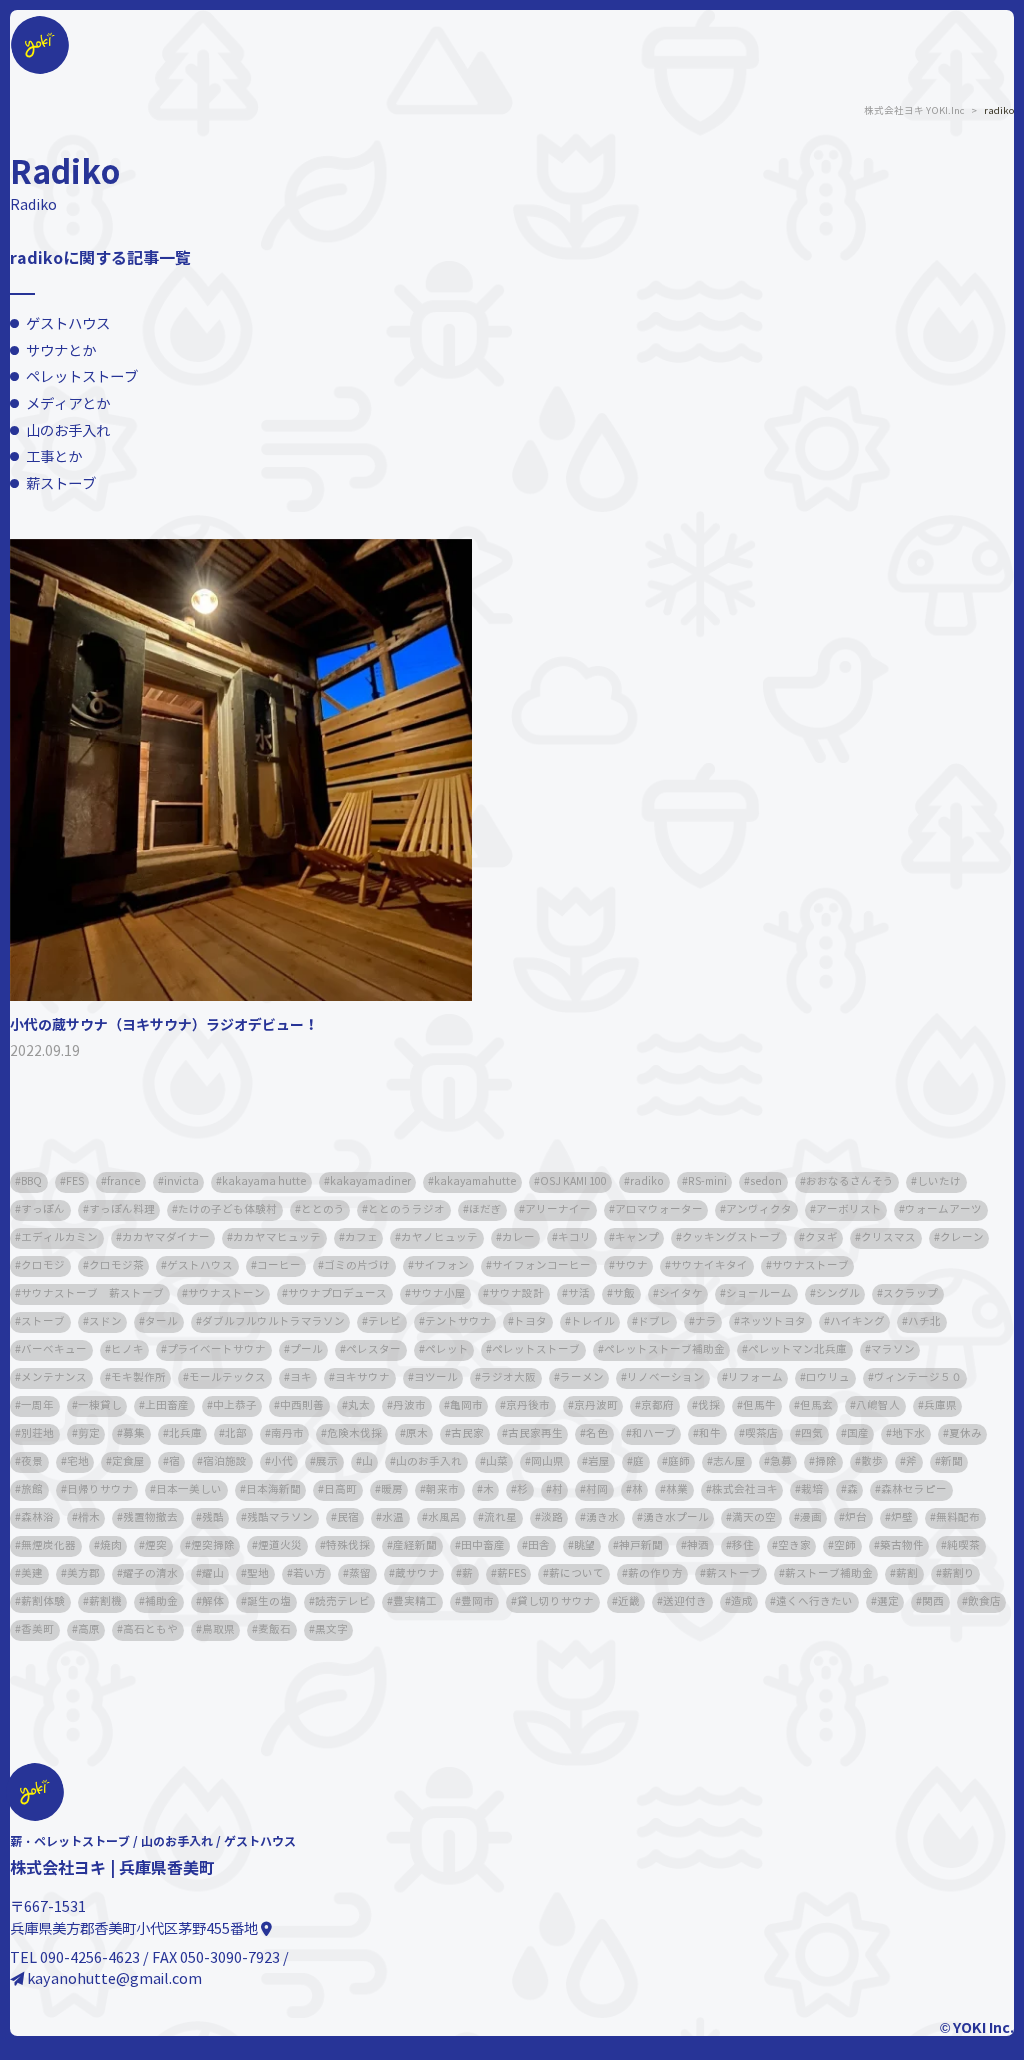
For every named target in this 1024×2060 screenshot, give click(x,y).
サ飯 (624, 1293)
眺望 (585, 1545)
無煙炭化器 (48, 1545)
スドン (105, 1321)
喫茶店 (761, 1433)
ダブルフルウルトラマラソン (273, 1321)
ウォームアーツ (943, 1209)
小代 (282, 1461)
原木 (417, 1433)
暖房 (392, 1489)
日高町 (340, 1489)
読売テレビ (342, 1601)
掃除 (826, 1461)
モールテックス (227, 1377)
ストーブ (43, 1321)
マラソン (893, 1349)
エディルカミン (59, 1237)
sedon (766, 1181)
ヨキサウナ (362, 1377)
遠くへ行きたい (814, 1601)
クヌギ (821, 1237)
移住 (743, 1545)
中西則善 (302, 1405)
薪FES (511, 1573)
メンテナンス (54, 1377)
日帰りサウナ (100, 1489)
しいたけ (939, 1181)
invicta (181, 1181)
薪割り (958, 1573)
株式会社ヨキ (745, 1489)
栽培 (812, 1489)
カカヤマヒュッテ (277, 1237)
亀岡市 (466, 1405)
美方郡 (83, 1573)
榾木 (89, 1517)
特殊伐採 (348, 1545)
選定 (888, 1601)
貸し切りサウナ (555, 1601)
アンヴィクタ (759, 1209)
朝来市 (442, 1489)
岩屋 (599, 1461)
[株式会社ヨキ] (40, 18)
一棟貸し (100, 1405)
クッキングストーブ (731, 1237)
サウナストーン (226, 1293)
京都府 (657, 1405)
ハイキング (857, 1321)
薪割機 (105, 1601)
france (123, 1181)
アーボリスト (849, 1209)
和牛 (710, 1433)
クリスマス (888, 1237)
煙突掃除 (213, 1545)
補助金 (161, 1601)
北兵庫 (185, 1433)
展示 (327, 1461)
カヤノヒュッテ (439, 1237)
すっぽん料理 (122, 1209)
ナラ (706, 1321)
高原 (89, 1629)
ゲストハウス (68, 324)
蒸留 (360, 1573)
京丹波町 (596, 1405)
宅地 (78, 1461)
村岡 (597, 1489)
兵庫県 (940, 1405)
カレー (518, 1237)
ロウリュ (828, 1377)
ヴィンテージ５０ (918, 1377)
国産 (858, 1433)
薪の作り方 (655, 1573)
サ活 (579, 1293)
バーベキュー (54, 1349)
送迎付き (685, 1601)
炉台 (856, 1517)
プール (306, 1349)
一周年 (37, 1405)
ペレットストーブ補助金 (664, 1349)
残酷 (213, 1517)
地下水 (908, 1433)
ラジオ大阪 (508, 1377)
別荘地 (37, 1433)
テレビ (384, 1321)
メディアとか (68, 404)
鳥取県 (218, 1629)
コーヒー (279, 1265)
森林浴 (37, 1517)
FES (75, 1181)
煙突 (156, 1545)
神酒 (698, 1545)
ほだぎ (485, 1209)
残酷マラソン (280, 1517)
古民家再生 (535, 1433)
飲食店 (984, 1601)
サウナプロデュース (337, 1293)
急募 (781, 1461)
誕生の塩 (269, 1601)
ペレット (447, 1349)
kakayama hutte (264, 1181)
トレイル (593, 1321)
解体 (213, 1601)
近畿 (629, 1601)
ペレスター (373, 1349)
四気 (812, 1433)
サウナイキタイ (709, 1265)
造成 (742, 1601)
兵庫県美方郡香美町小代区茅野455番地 (135, 1929)
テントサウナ (458, 1321)
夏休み (965, 1433)
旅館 (32, 1489)
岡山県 (547, 1461)
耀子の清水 (150, 1573)
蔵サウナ (417, 1573)
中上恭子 (235, 1405)
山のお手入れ (68, 431)
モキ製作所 (138, 1377)
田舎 (539, 1545)
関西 (933, 1601)
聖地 (258, 1573)
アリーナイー (558, 1209)
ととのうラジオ (406, 1209)
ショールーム (759, 1293)
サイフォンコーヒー (541, 1265)
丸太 (359, 1405)
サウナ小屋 (438, 1293)
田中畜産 (483, 1545)
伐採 (709, 1405)
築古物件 (902, 1545)
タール (161, 1321)
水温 (393, 1517)
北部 (236, 1433)
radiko (647, 1181)
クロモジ (43, 1265)
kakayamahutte (475, 1181)
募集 (134, 1433)
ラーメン (582, 1377)
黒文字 (331, 1629)
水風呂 (444, 1517)
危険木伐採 (354, 1433)
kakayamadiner (370, 1181)
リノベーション (665, 1377)
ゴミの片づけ (357, 1265)
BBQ (31, 1181)
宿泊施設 (225, 1461)
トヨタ (530, 1321)
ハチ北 (924, 1321)
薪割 (907, 1573)
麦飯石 (274, 1629)
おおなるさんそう (850, 1181)
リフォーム (755, 1377)
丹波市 (409, 1405)
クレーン (962, 1237)
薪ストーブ (61, 484)
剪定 (89, 1433)
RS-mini (707, 1181)
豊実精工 (415, 1601)
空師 (845, 1545)
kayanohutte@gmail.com (113, 1979)
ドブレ (654, 1321)
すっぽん (43, 1209)
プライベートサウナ (216, 1349)
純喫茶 (963, 1545)
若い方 (309, 1573)
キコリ (574, 1237)
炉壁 (902, 1517)
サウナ (631, 1265)
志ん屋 (729, 1461)
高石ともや (150, 1629)
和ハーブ (654, 1433)
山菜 (497, 1461)
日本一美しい (189, 1489)
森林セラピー (914, 1489)
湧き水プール (676, 1517)
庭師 (679, 1461)
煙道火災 (280, 1545)
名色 (597, 1433)
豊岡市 (477, 1601)
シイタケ (681, 1293)
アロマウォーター (659, 1209)
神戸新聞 (641, 1545)
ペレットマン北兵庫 (797, 1349)
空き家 (794, 1545)
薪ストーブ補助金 (829, 1573)
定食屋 (128, 1461)
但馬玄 (816, 1405)
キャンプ (637, 1237)
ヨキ (301, 1377)
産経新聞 (415, 1545)
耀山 (213, 1573)
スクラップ (910, 1293)
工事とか (54, 457)
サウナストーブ (810, 1265)
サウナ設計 (516, 1293)
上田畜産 (167, 1405)
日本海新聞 (273, 1489)
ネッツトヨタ (773, 1321)
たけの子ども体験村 (227, 1209)
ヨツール (436, 1377)
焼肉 (111, 1545)
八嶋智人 (878, 1405)
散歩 (872, 1461)
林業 (677, 1489)
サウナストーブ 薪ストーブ (92, 1293)
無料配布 (958, 1517)
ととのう (323, 1209)
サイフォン (441, 1265)
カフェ (361, 1237)
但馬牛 (759, 1405)
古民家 (467, 1433)
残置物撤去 (150, 1517)
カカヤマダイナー (166, 1237)
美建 (32, 1573)
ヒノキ (127, 1349)
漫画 (811, 1517)
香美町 (37, 1629)
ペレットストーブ (82, 377)
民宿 (348, 1517)
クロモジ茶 (116, 1265)
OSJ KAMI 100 (573, 1181)
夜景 (32, 1461)
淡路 (552, 1517)
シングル (838, 1293)
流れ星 (500, 1517)
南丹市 (287, 1433)
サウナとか (61, 351)
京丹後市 (528, 1405)
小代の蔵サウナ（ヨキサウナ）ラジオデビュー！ (164, 1025)
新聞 (952, 1461)
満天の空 (754, 1517)
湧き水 (602, 1517)
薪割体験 (43, 1601)
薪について (576, 1573)
